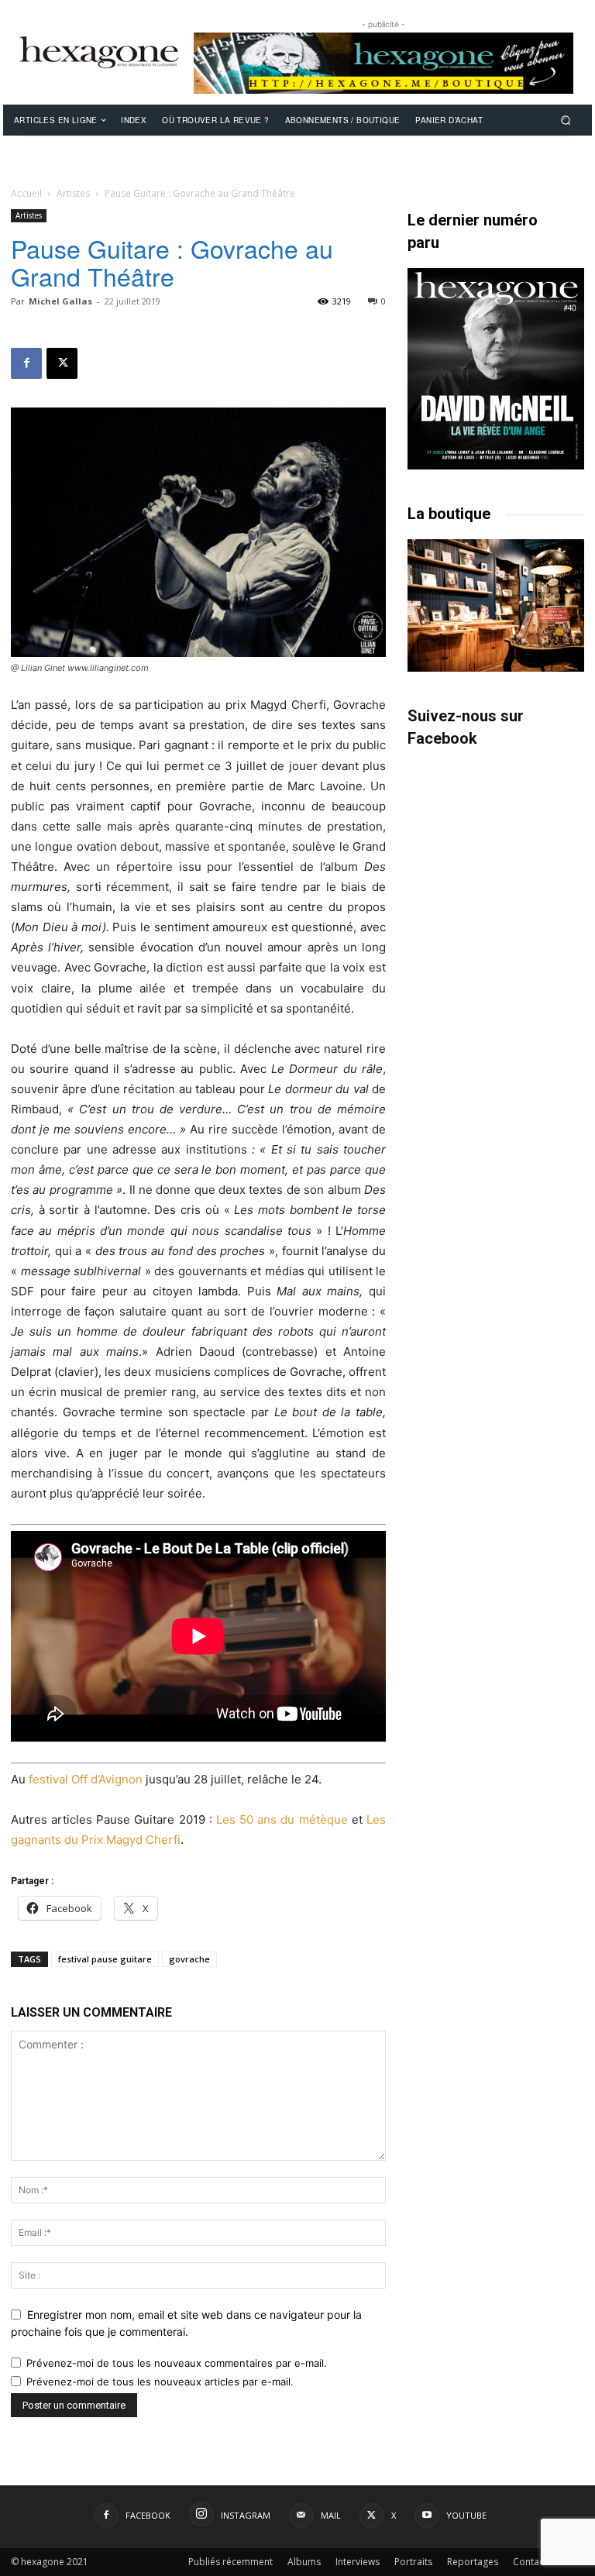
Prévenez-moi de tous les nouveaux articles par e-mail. (160, 2382)
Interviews (358, 2562)
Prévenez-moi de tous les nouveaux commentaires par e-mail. (177, 2363)
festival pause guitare (105, 1959)
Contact (530, 2562)
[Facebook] (26, 363)
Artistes (73, 193)
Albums (304, 2562)
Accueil (26, 193)
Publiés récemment (230, 2562)
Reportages (473, 2562)
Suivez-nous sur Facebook (466, 727)
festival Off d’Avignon (86, 1779)
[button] (566, 120)
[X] (62, 363)
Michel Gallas (60, 301)
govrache (189, 1959)
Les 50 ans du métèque (282, 1819)
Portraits (413, 2562)
